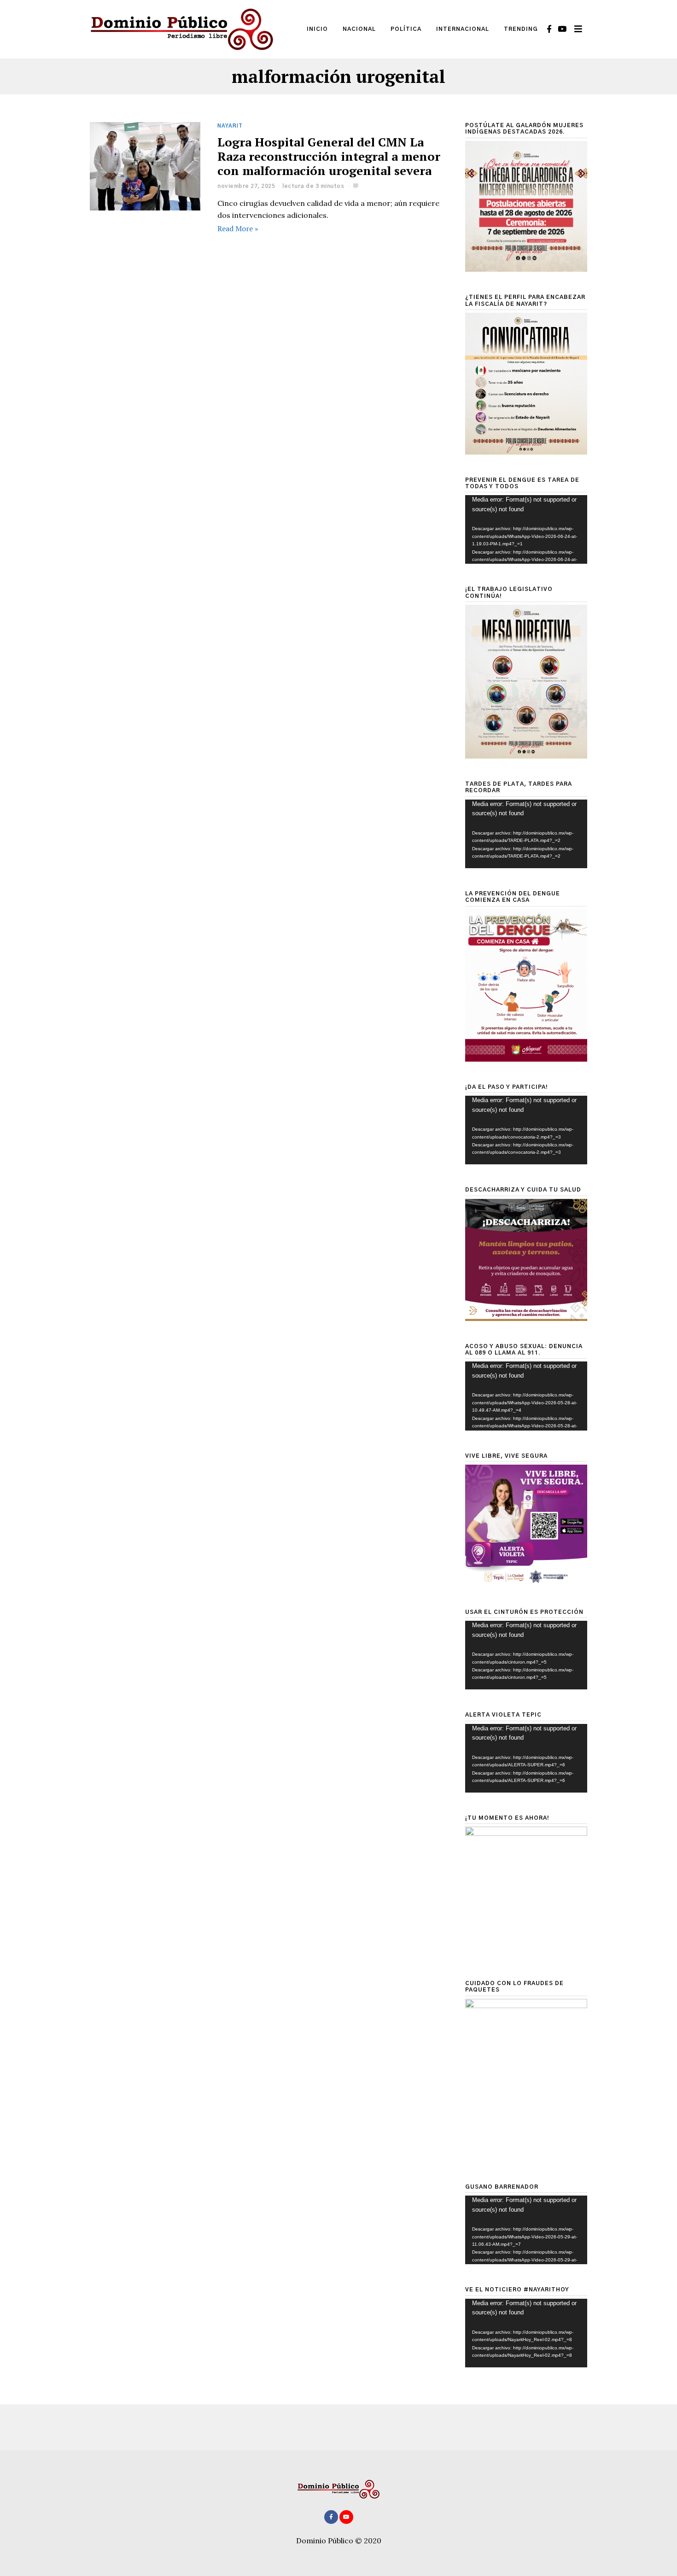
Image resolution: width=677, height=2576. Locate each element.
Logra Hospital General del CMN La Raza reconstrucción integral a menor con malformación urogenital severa (329, 156)
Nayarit (230, 126)
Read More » (238, 228)
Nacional (359, 29)
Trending (521, 29)
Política (406, 29)
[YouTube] (562, 29)
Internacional (463, 29)
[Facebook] (549, 29)
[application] (526, 529)
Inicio (317, 29)
